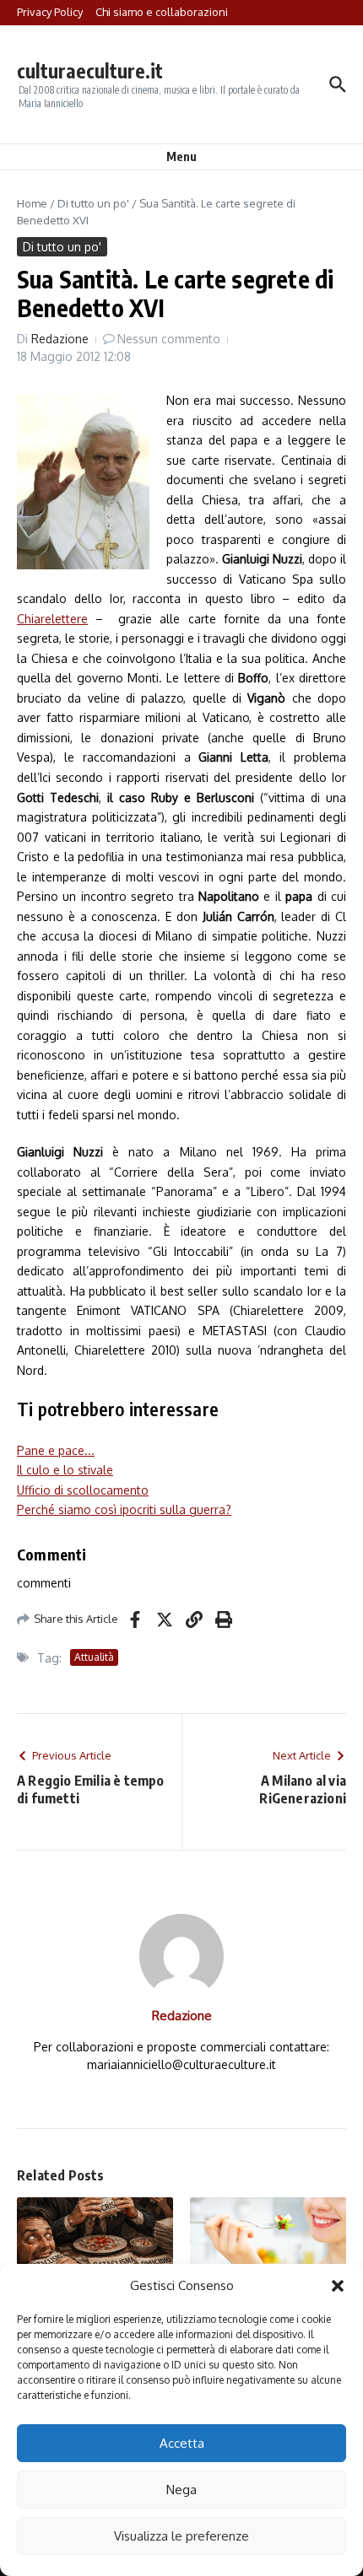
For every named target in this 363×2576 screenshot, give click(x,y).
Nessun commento (169, 339)
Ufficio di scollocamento (83, 1490)
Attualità (94, 1657)
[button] (338, 2286)
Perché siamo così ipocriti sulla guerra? (124, 1509)
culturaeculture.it (90, 70)
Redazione (60, 339)
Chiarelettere (52, 619)
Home (32, 203)
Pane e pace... (56, 1450)
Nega (181, 2490)
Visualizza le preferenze (181, 2536)
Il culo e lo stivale (65, 1470)
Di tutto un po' (93, 203)
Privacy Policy (50, 12)
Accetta (182, 2443)
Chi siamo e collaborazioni (162, 12)
